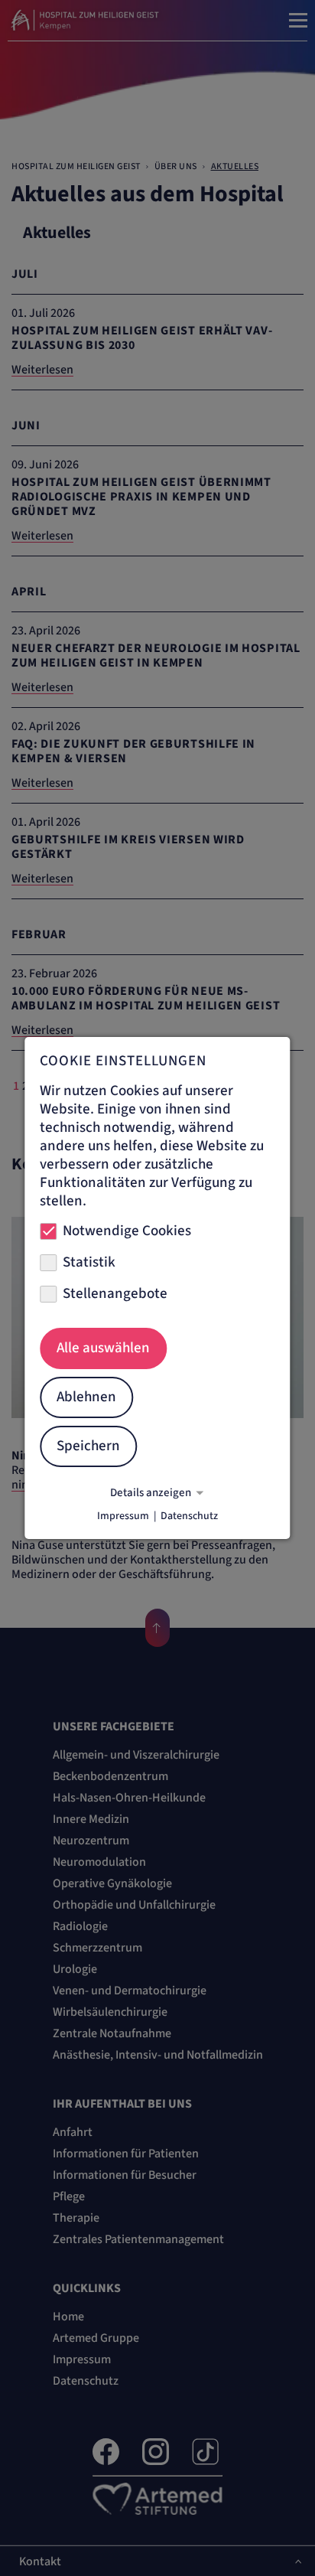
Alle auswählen (103, 1348)
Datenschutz (189, 1516)
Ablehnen (86, 1397)
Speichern (88, 1446)
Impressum (123, 1516)
